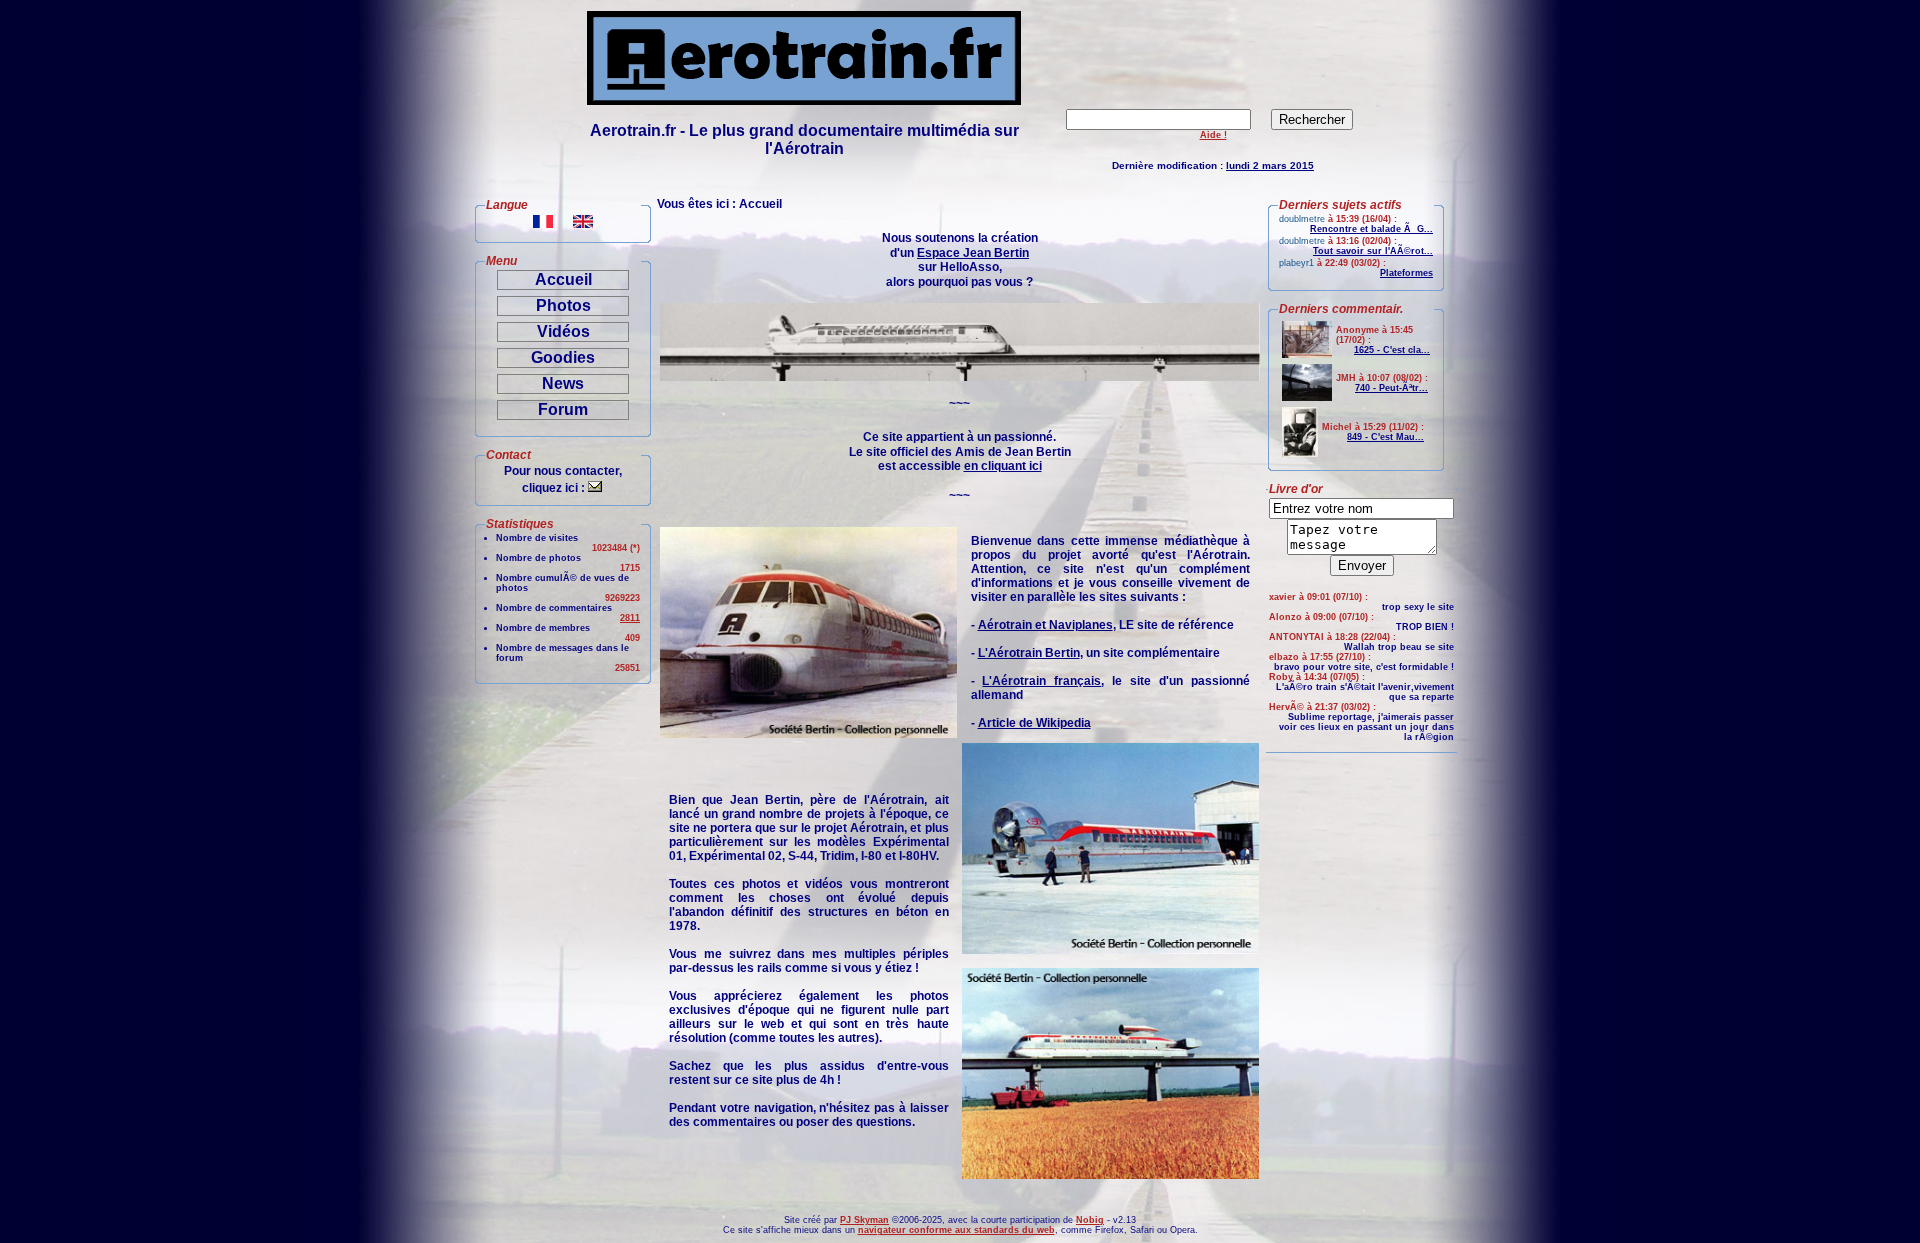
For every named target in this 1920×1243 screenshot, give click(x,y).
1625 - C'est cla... (1392, 350)
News (563, 383)
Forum (563, 409)
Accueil (563, 279)
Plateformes (1406, 273)
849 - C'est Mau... (1385, 437)
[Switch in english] (583, 222)
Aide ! (1213, 135)
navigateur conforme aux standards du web (956, 1230)
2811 (630, 618)
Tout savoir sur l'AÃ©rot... (1373, 251)
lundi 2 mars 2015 (1270, 165)
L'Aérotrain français (1041, 681)
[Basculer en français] (543, 222)
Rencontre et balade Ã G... (1371, 229)
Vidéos (563, 331)
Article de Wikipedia (1034, 723)
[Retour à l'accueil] (804, 99)
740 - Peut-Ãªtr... (1391, 388)
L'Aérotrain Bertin (1029, 653)
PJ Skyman (864, 1220)
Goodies (563, 357)
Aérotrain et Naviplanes (1045, 625)
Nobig (1090, 1220)
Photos (563, 305)
